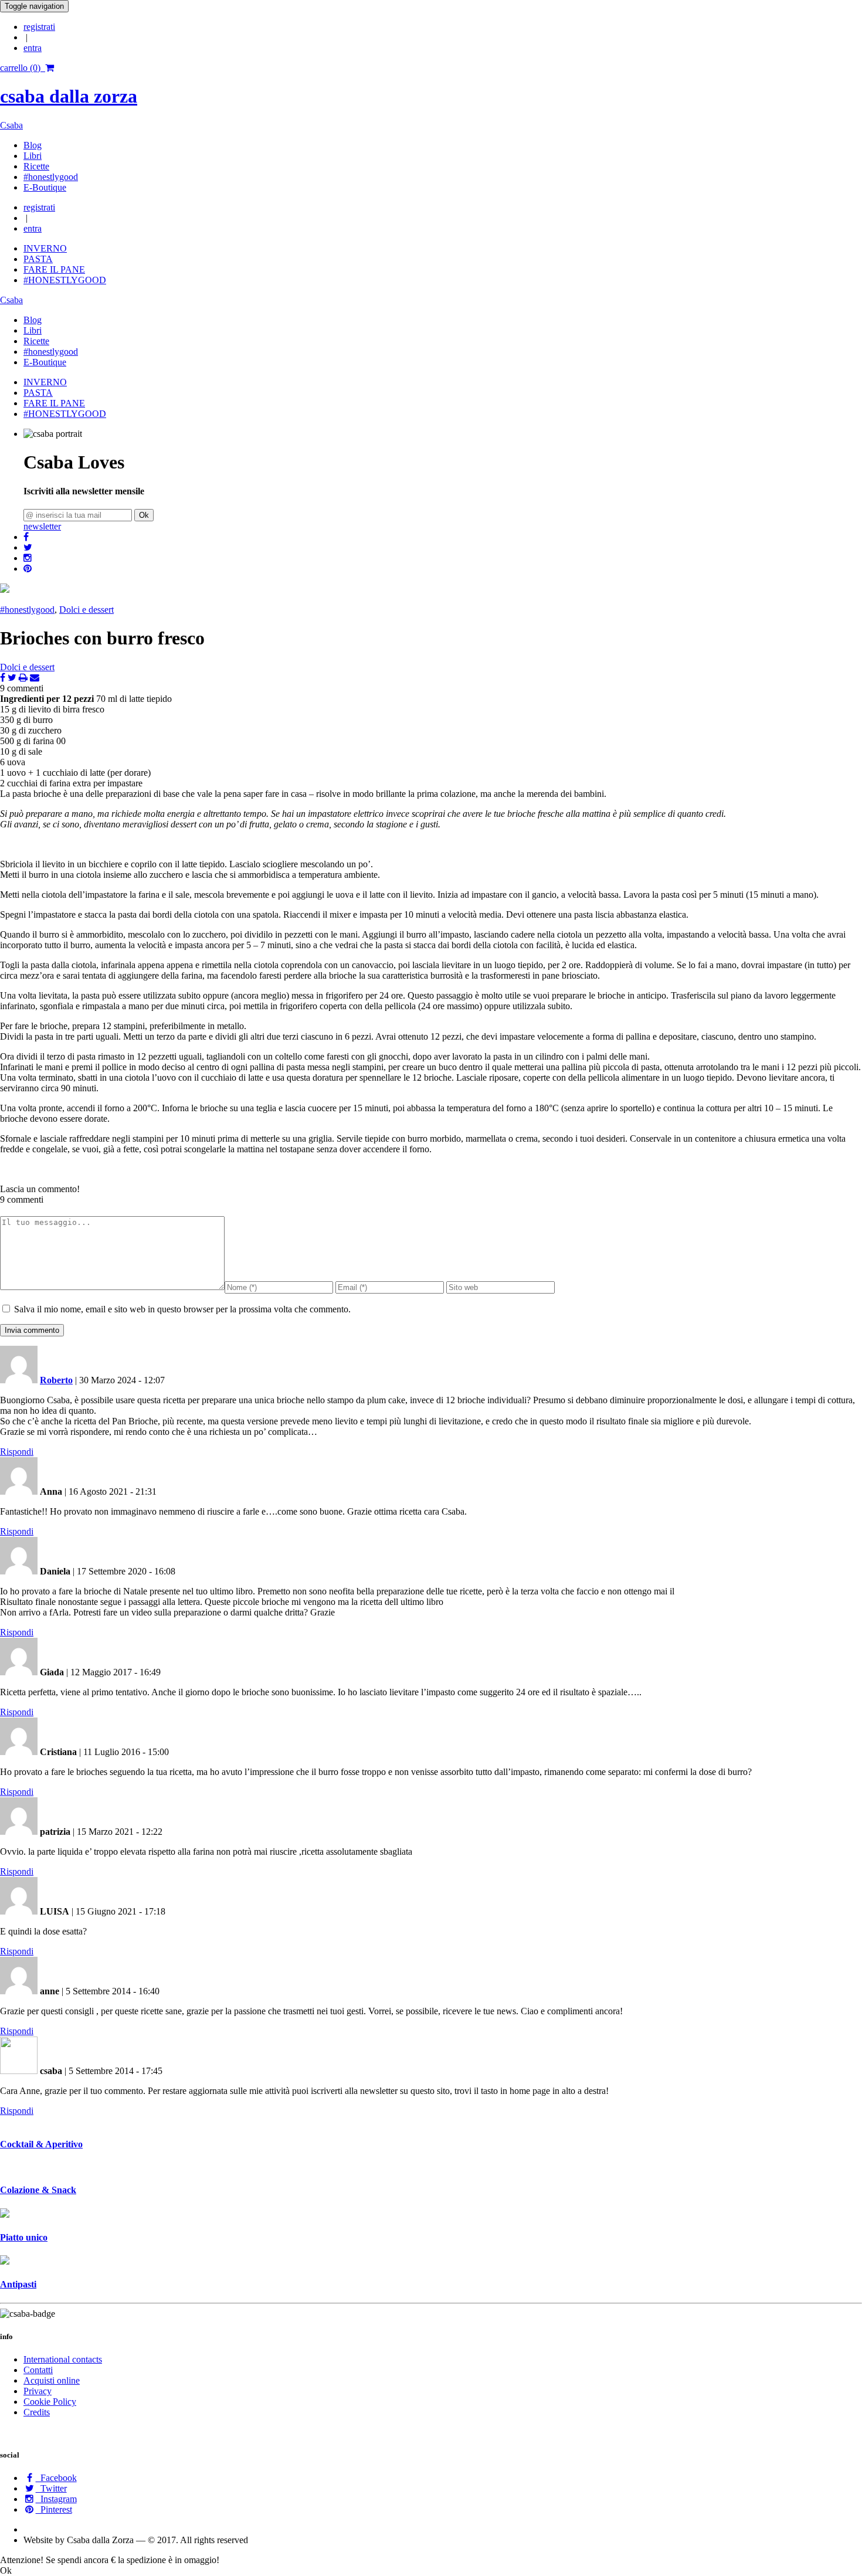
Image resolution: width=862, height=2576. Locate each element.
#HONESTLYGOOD (65, 280)
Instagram (56, 2499)
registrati (39, 27)
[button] (26, 537)
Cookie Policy (50, 2402)
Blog (33, 145)
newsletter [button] (42, 526)
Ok (144, 515)
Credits (37, 2412)
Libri (33, 156)
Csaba (11, 125)
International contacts (63, 2359)
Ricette (36, 166)
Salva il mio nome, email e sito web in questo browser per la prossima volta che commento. (182, 1309)
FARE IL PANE (54, 269)
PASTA (38, 259)
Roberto (56, 1380)
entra (33, 48)
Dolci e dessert (86, 610)
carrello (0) (23, 68)
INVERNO (45, 248)
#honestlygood (51, 177)
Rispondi (17, 1452)
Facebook (56, 2478)
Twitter (51, 2488)
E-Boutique (45, 187)
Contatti (38, 2370)
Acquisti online (52, 2380)
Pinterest (54, 2509)
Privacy (38, 2391)
